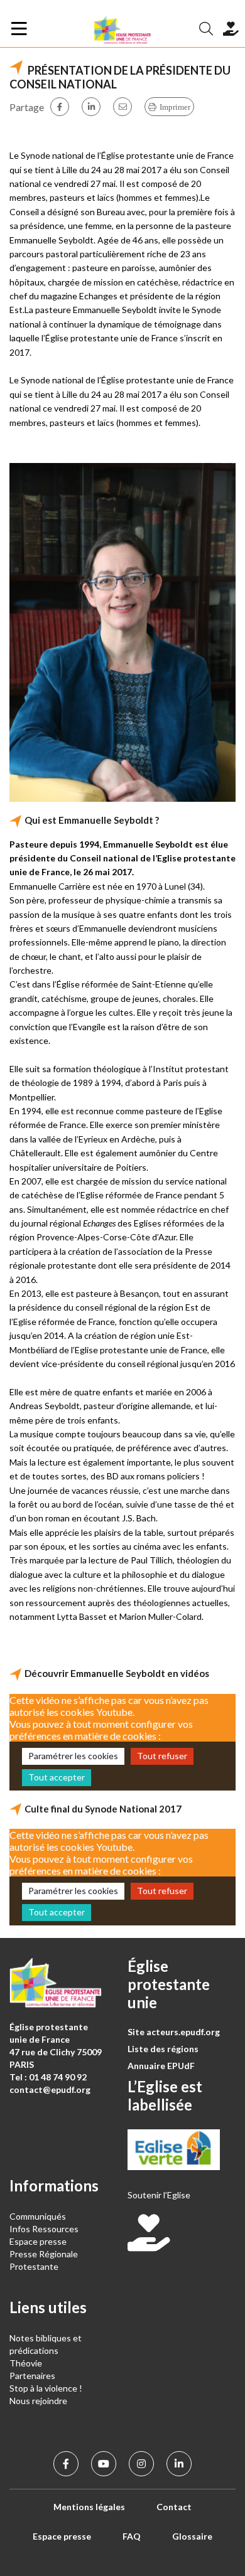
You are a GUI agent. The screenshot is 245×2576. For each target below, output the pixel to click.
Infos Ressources (45, 2229)
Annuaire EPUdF (161, 2066)
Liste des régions (163, 2049)
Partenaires (32, 2376)
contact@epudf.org (50, 2089)
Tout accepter (57, 1777)
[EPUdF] (122, 29)
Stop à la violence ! (46, 2388)
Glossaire (192, 2536)
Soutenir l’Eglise (159, 2195)
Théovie (26, 2363)
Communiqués (38, 2216)
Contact (174, 2507)
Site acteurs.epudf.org (174, 2032)
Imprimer (175, 107)
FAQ (132, 2536)
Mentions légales (89, 2507)
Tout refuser (162, 1756)
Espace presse (38, 2241)
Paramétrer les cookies (73, 1756)
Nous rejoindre (38, 2401)
